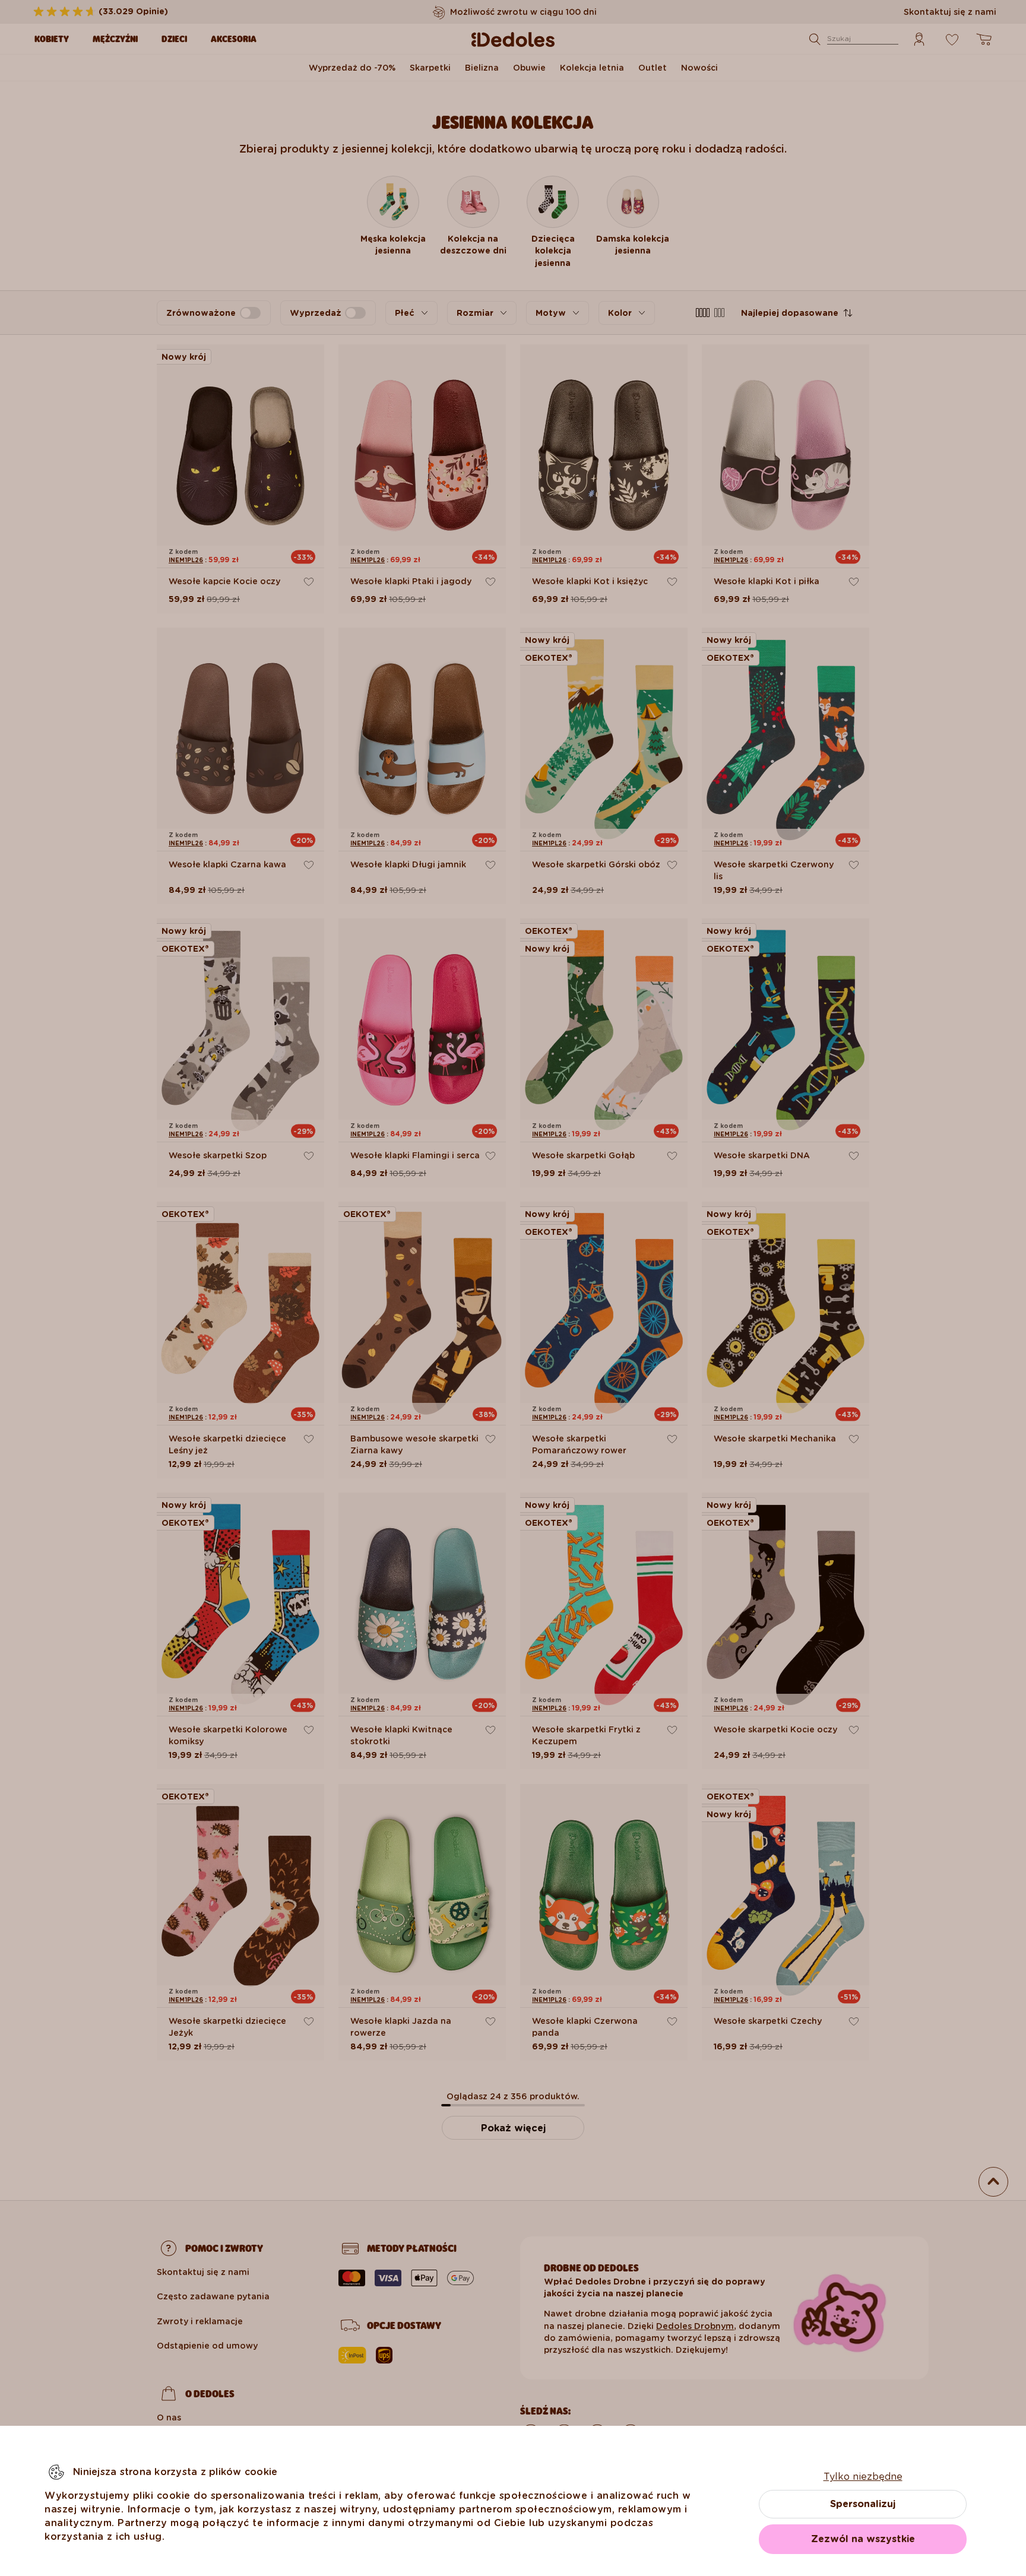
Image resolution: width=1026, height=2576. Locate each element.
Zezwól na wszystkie (863, 2539)
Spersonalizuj (863, 2504)
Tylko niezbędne (863, 2477)
